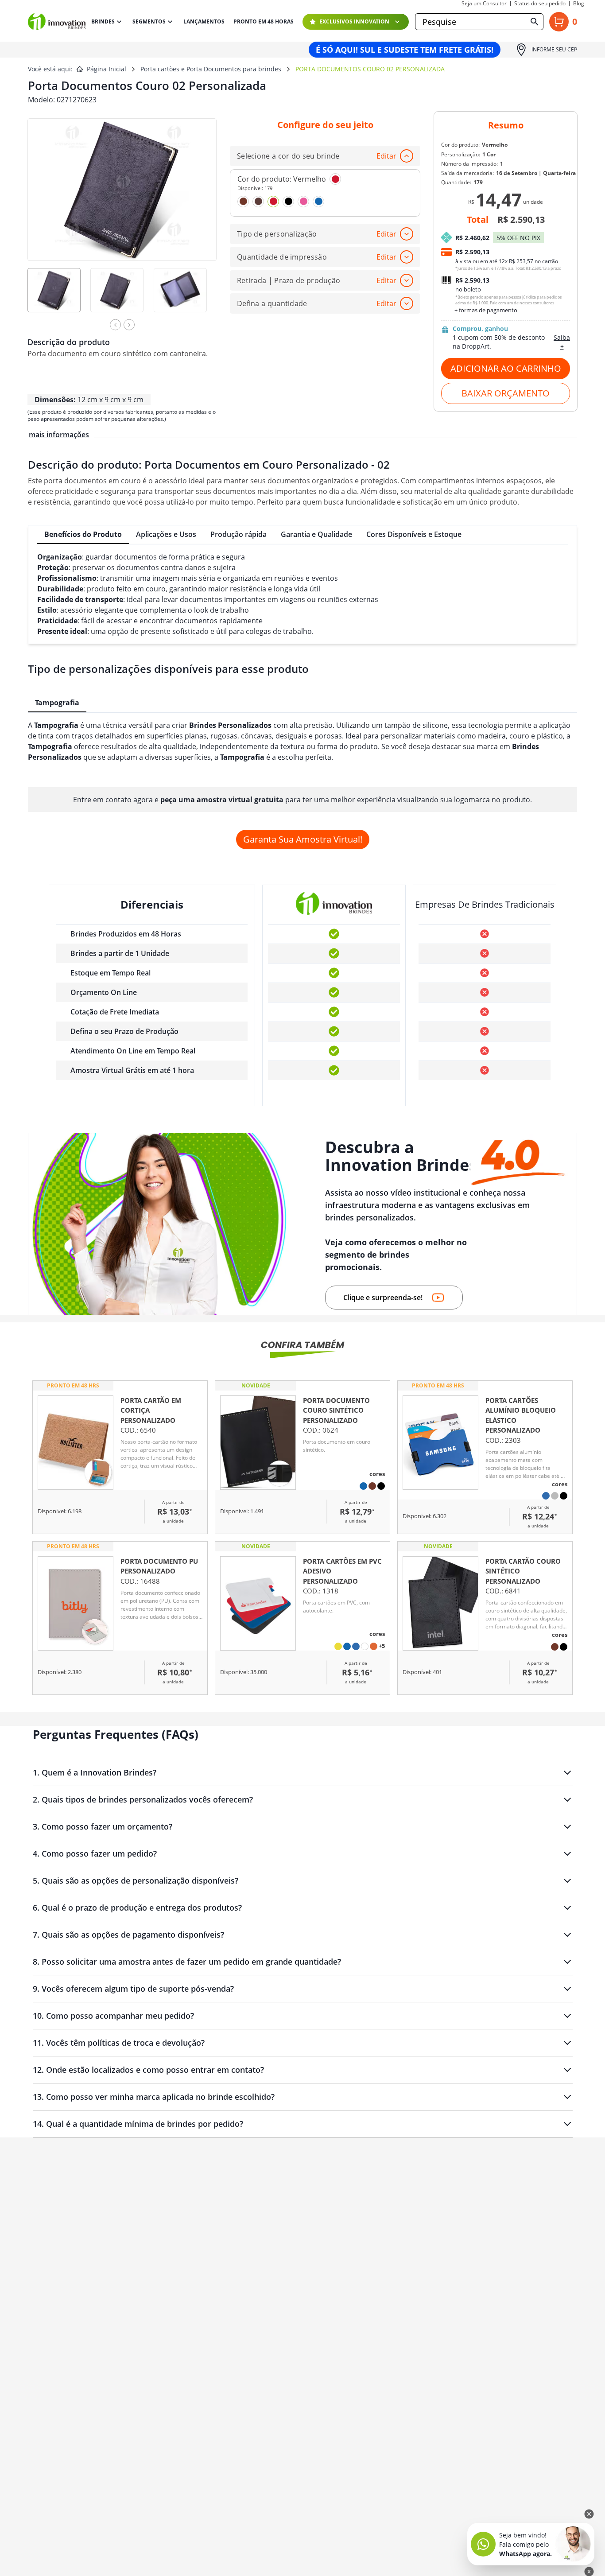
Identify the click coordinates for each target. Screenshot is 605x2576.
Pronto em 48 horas (264, 22)
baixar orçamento (506, 393)
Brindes (103, 21)
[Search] (535, 22)
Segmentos (149, 21)
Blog (579, 4)
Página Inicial (107, 69)
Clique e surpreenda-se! (383, 1298)
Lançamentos (204, 22)
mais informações (59, 435)
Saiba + (562, 342)
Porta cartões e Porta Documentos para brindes (211, 69)
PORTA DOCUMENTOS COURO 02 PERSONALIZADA (370, 69)
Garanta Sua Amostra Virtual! (303, 839)
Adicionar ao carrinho (506, 368)
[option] (59, 296)
